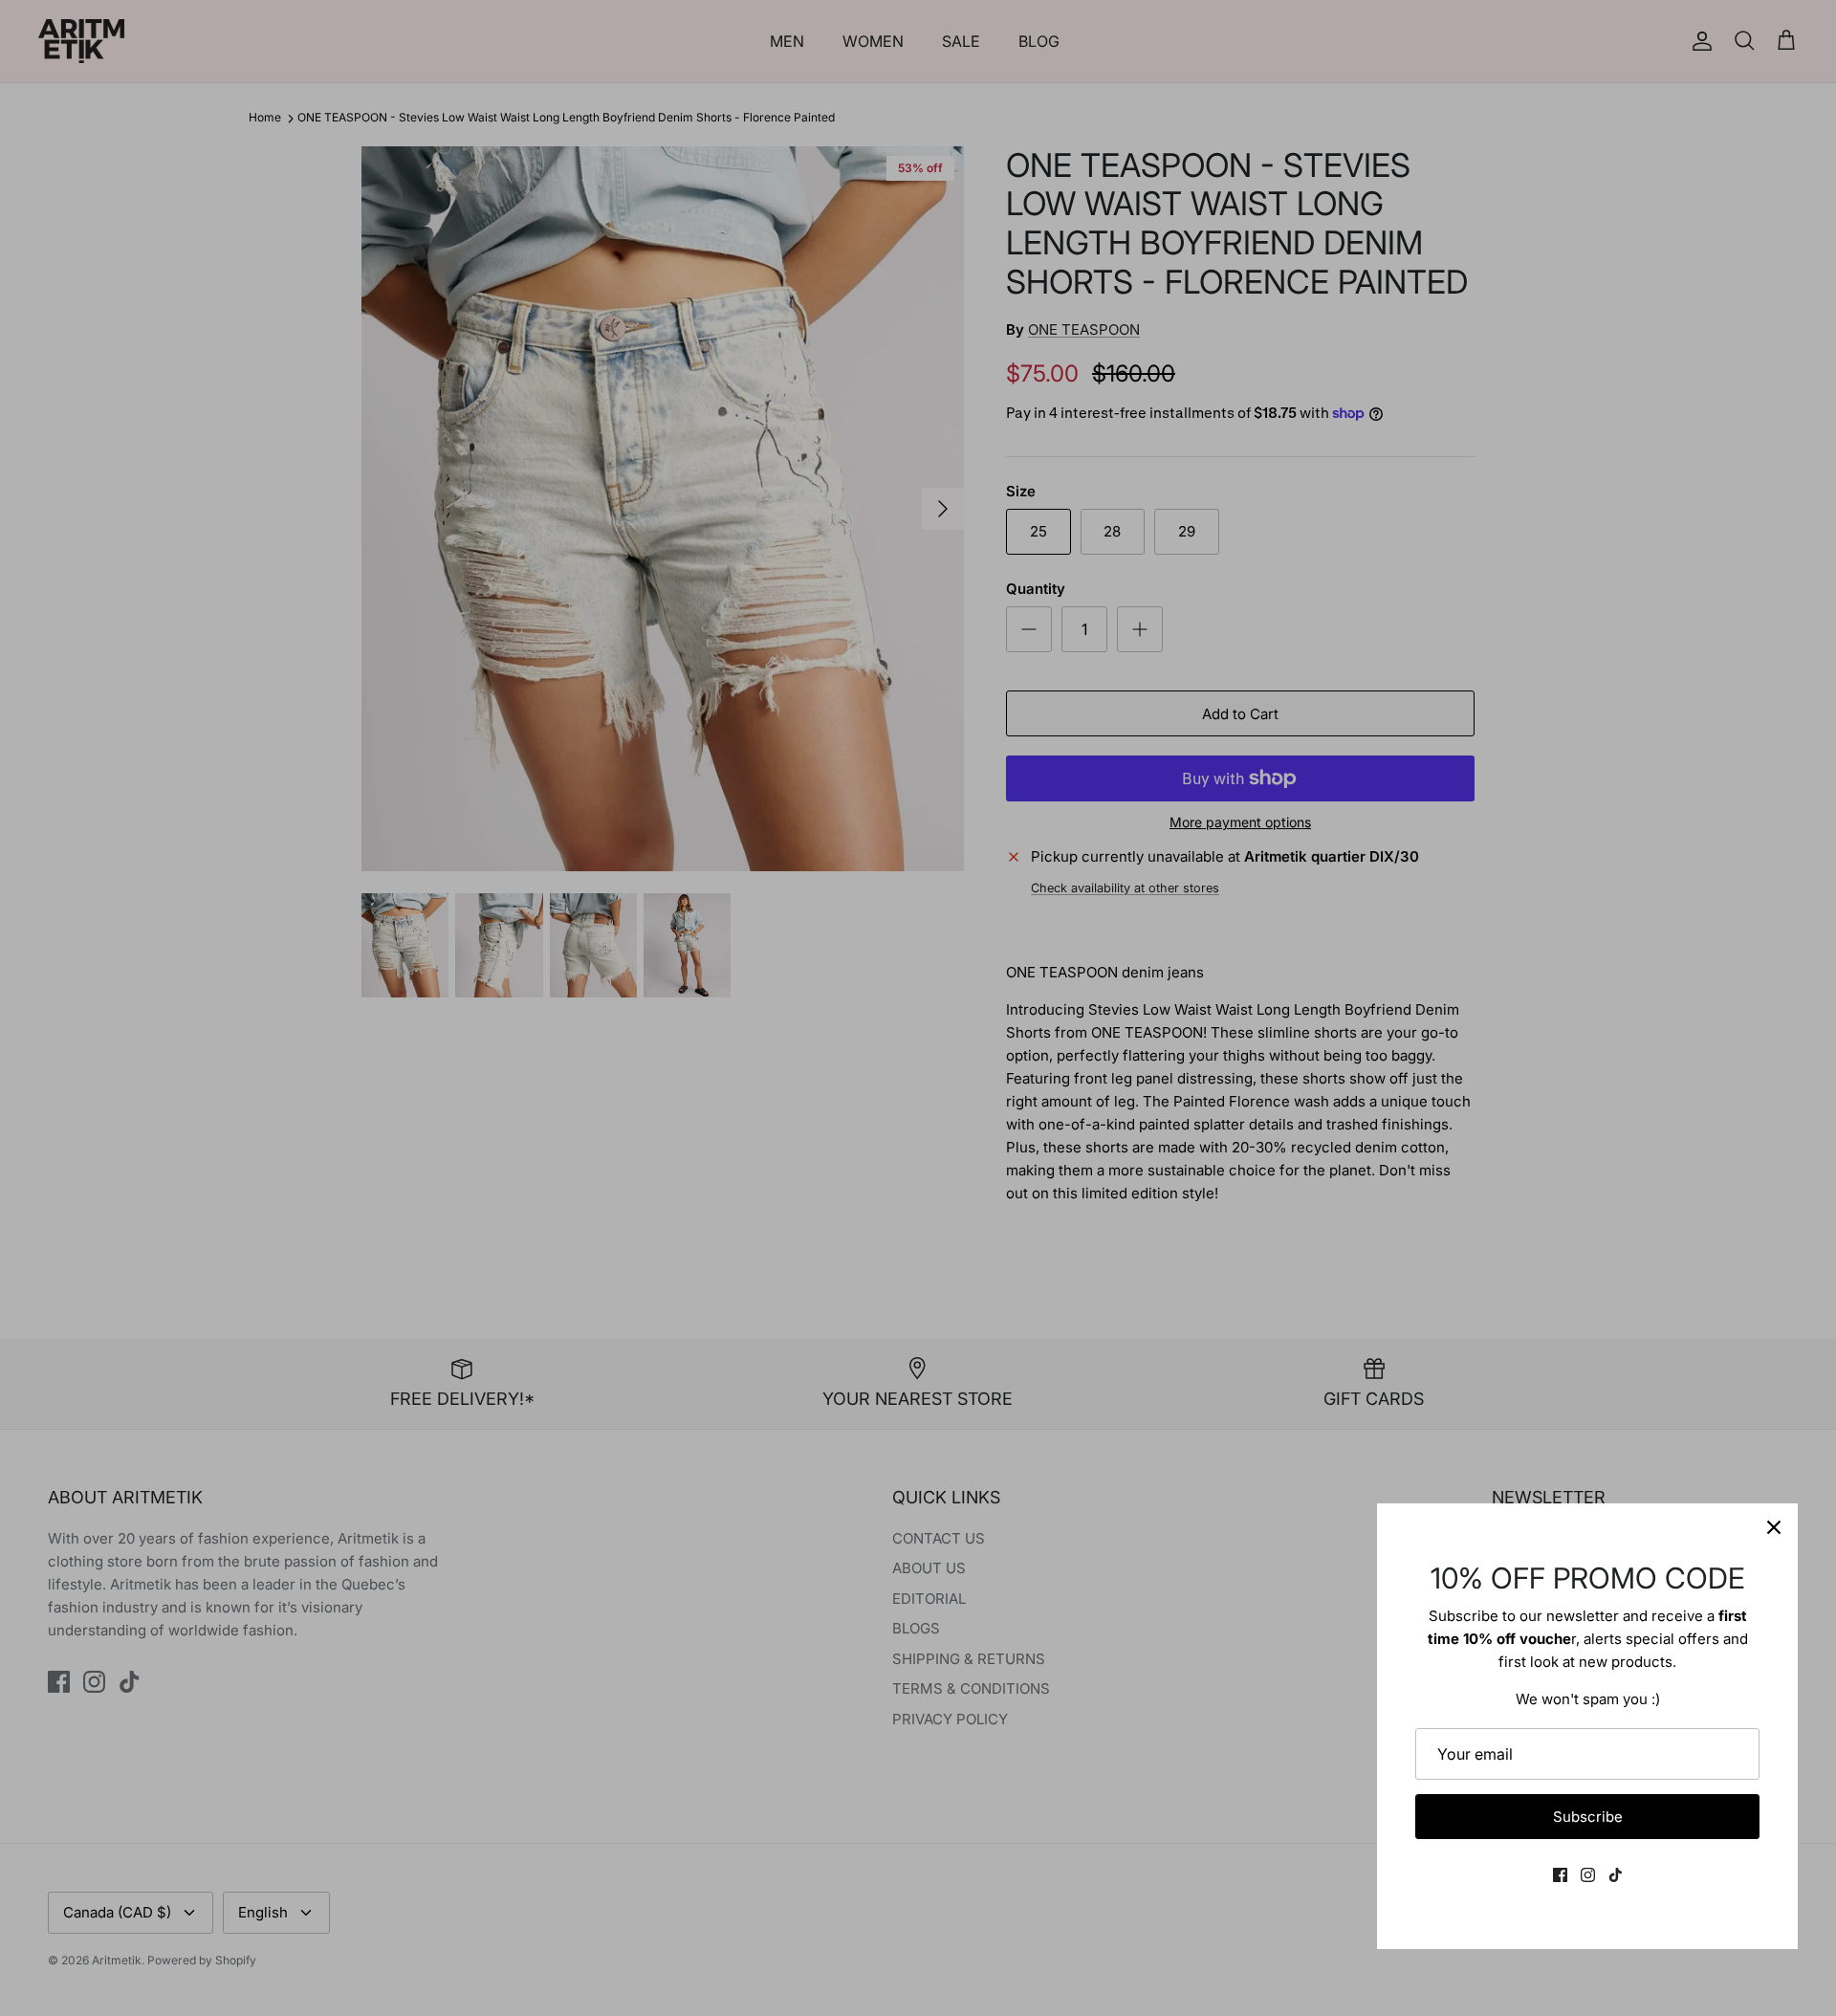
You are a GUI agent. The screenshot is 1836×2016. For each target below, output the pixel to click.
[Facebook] (1560, 1875)
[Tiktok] (1616, 1875)
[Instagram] (1588, 1875)
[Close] (1774, 1527)
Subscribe (1588, 1817)
